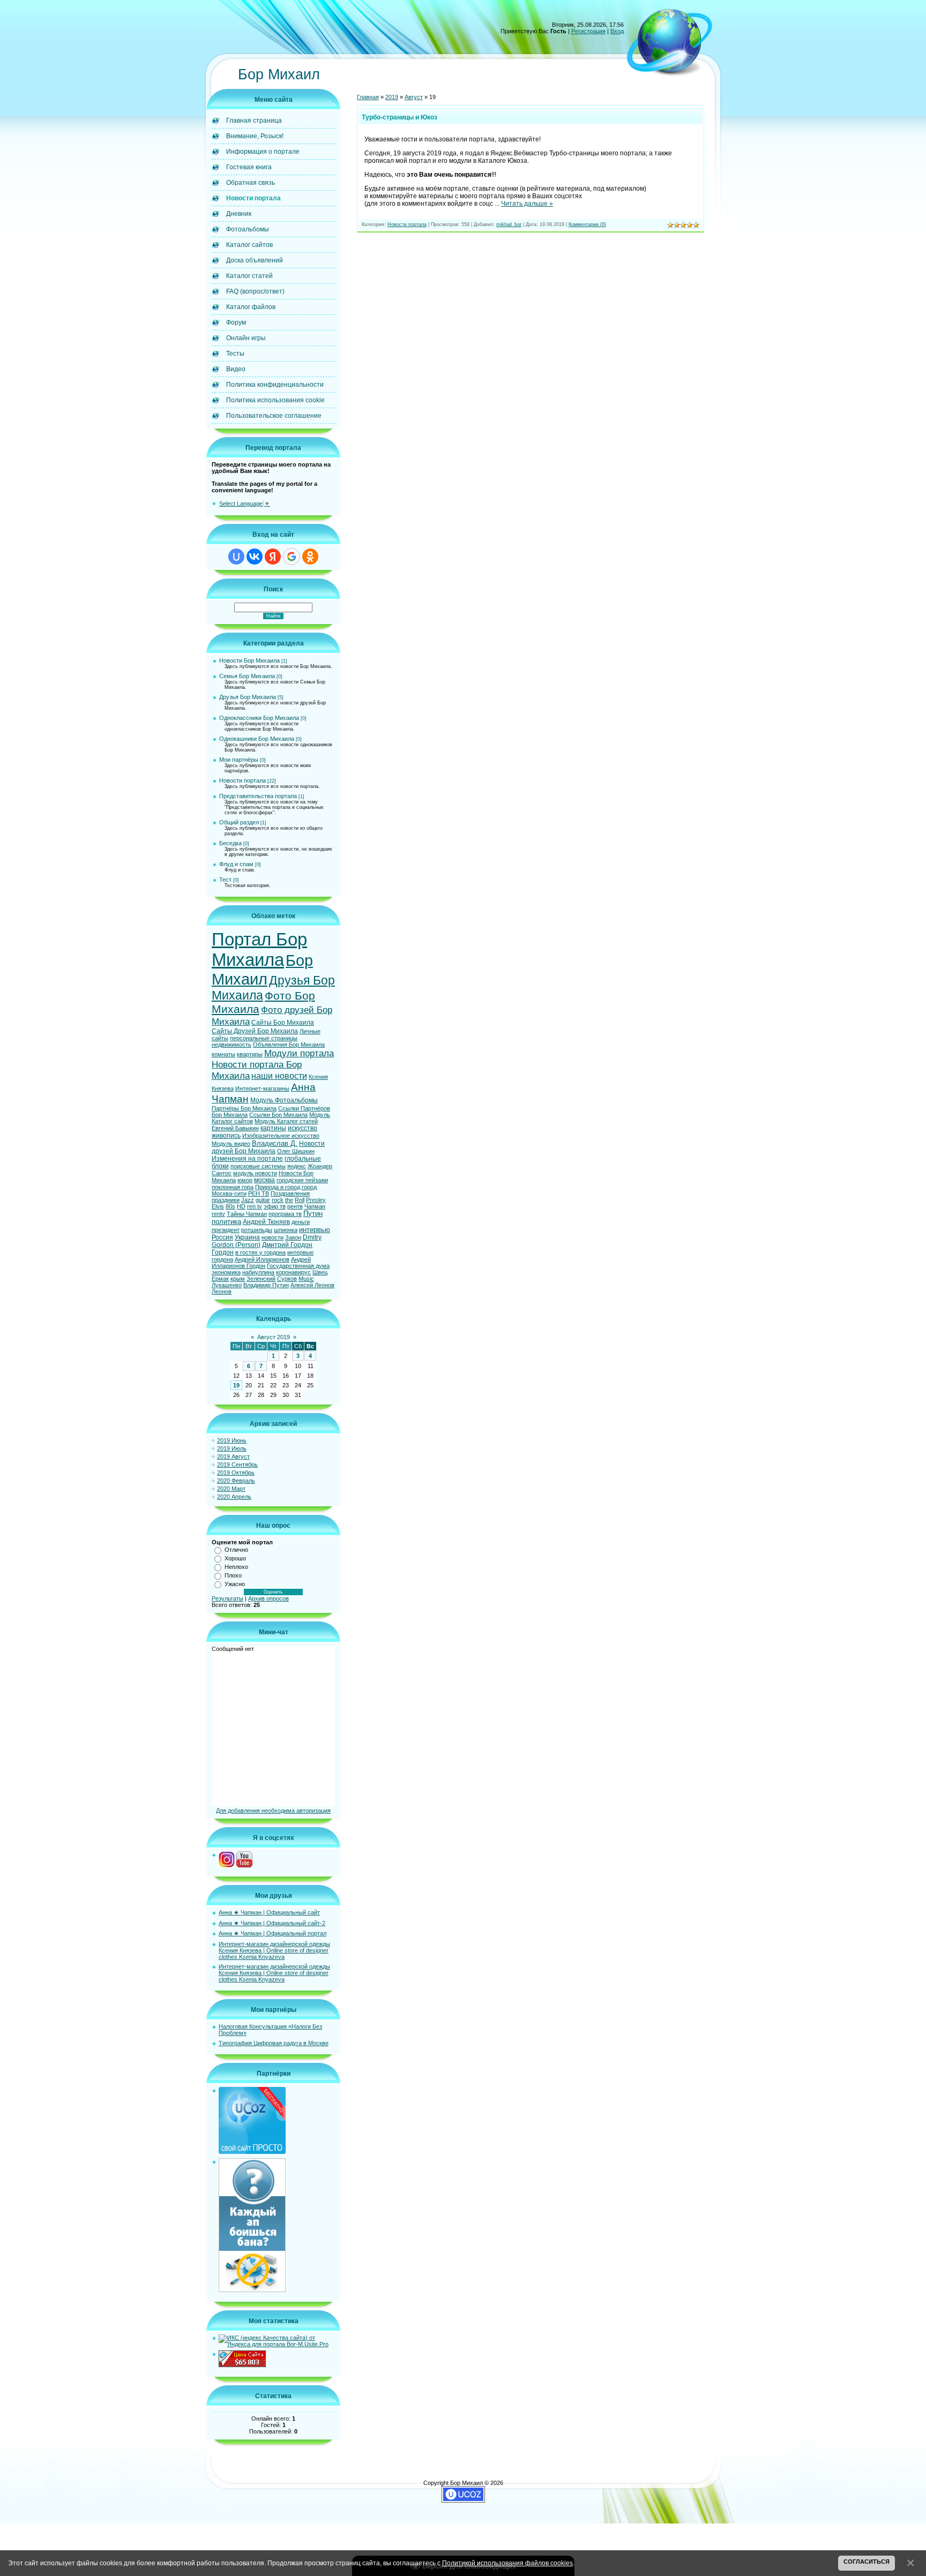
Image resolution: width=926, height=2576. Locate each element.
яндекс (297, 1166)
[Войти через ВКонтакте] (255, 557)
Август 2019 (274, 1337)
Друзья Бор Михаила (248, 697)
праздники (226, 1200)
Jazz (248, 1200)
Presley (316, 1200)
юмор (245, 1180)
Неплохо (236, 1567)
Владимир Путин (266, 1285)
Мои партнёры (239, 760)
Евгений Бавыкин (235, 1128)
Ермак (220, 1279)
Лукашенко (227, 1285)
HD (241, 1206)
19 (236, 1385)
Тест (225, 880)
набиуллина (258, 1272)
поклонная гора (233, 1187)
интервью (315, 1230)
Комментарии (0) (587, 224)
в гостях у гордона (260, 1252)
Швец (320, 1272)
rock (278, 1200)
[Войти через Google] (292, 557)
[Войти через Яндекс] (273, 557)
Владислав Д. (275, 1143)
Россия (222, 1237)
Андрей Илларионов (262, 1259)
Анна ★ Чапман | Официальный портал (272, 1933)
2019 (392, 97)
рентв (295, 1206)
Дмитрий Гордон (287, 1245)
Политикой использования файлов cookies (507, 2563)
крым (238, 1279)
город (309, 1187)
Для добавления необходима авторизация (273, 1811)
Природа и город (278, 1187)
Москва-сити (229, 1193)
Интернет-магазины (262, 1088)
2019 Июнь (232, 1440)
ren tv (255, 1206)
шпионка (286, 1230)
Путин (313, 1214)
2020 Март (231, 1489)
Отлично (236, 1550)
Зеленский (261, 1279)
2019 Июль (232, 1448)
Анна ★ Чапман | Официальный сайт (269, 1912)
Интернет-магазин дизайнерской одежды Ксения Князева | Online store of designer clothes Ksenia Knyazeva (274, 1950)
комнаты (223, 1054)
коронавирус (293, 1272)
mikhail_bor (509, 224)
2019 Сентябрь (237, 1465)
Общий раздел (239, 822)
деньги (301, 1222)
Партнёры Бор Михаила (244, 1108)
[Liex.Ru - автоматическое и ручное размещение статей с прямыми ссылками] (252, 2290)
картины (273, 1128)
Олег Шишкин (296, 1151)
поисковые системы (258, 1166)
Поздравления (290, 1193)
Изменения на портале (247, 1159)
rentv (218, 1214)
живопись (226, 1136)
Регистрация (588, 31)
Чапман (315, 1206)
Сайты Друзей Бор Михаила (255, 1031)
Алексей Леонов (312, 1285)
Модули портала (299, 1053)
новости (272, 1237)
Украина (247, 1237)
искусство (303, 1128)
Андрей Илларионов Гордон (261, 1263)
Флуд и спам (236, 864)
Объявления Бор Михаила (289, 1045)
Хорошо (235, 1558)
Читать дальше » (527, 204)
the (289, 1200)
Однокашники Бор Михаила (257, 739)
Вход (617, 31)
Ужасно (235, 1584)
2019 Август (233, 1456)
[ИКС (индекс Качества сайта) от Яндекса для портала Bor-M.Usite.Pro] (277, 2344)
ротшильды (257, 1230)
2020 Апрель (234, 1497)
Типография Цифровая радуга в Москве (274, 2043)
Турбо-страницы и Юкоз (399, 117)
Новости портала (242, 780)
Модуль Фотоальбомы (284, 1100)
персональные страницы (264, 1038)
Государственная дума (298, 1266)
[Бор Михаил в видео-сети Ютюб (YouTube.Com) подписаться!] (244, 1865)
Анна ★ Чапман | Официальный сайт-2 (272, 1923)
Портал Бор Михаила (259, 949)
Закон (293, 1237)
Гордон (223, 1252)
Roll (300, 1200)
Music (306, 1279)
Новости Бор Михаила (249, 660)
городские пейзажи (302, 1180)
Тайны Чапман (247, 1214)
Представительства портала (258, 796)
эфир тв (275, 1206)
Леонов (222, 1291)
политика (226, 1222)
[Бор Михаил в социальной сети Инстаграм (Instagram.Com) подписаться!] (227, 1865)
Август (414, 97)
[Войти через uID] (236, 557)
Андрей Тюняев (266, 1222)
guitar (263, 1200)
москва (264, 1180)
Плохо (233, 1575)
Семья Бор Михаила (247, 676)
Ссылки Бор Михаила (278, 1115)
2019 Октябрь (236, 1473)
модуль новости (255, 1173)
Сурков (287, 1279)
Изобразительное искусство (281, 1136)
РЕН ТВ (259, 1193)
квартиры (250, 1054)
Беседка (230, 843)
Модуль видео (231, 1144)
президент (226, 1230)
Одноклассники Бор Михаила (259, 718)
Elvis (218, 1206)
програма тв (285, 1214)
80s (230, 1206)
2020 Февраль (236, 1481)
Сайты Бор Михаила (283, 1023)
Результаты (227, 1598)
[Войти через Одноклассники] (310, 557)
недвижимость (231, 1045)
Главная (368, 97)
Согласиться (867, 2562)
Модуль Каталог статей (286, 1121)
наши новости (279, 1076)
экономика (226, 1272)
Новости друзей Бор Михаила (268, 1147)
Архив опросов (268, 1598)
